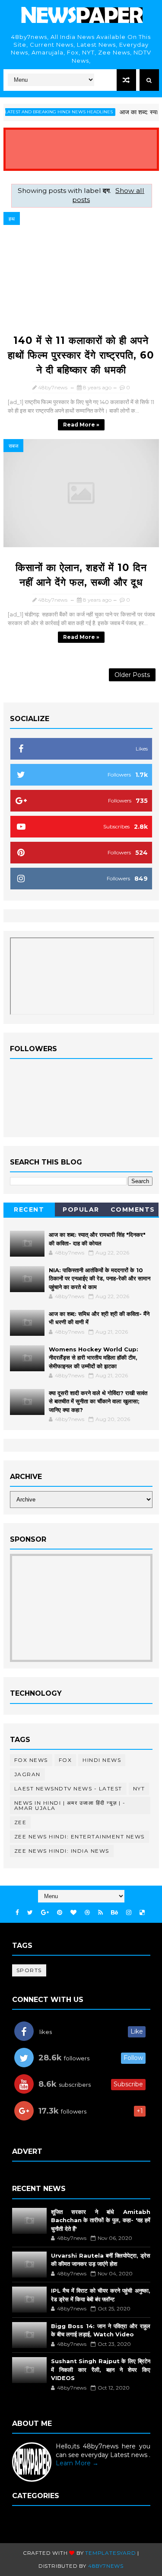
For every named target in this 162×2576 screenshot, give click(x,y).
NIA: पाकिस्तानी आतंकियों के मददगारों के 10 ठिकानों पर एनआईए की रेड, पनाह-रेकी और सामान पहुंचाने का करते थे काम (100, 1278)
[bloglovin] (73, 1913)
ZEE (21, 1822)
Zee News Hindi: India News (62, 1851)
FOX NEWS (31, 1760)
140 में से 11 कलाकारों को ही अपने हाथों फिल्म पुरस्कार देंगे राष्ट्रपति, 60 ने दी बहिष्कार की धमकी (81, 355)
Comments (133, 1209)
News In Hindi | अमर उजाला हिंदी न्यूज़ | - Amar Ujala (70, 1805)
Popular (81, 1209)
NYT (139, 1788)
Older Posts (132, 675)
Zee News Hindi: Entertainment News (79, 1837)
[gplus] (45, 1913)
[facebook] (17, 1913)
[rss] (100, 1913)
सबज (13, 446)
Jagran (27, 1774)
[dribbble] (87, 1913)
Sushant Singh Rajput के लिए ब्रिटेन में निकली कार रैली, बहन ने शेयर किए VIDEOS (101, 2369)
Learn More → (77, 2463)
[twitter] (30, 1913)
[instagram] (129, 1913)
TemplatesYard (110, 2553)
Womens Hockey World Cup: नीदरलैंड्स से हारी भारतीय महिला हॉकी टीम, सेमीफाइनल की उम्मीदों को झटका (94, 1358)
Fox (65, 1760)
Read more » (81, 425)
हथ (12, 219)
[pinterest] (60, 1913)
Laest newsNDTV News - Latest (68, 1788)
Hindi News (102, 1760)
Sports (29, 1970)
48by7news (106, 2566)
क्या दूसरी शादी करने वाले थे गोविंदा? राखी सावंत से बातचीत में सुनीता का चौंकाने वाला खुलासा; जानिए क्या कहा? (98, 1401)
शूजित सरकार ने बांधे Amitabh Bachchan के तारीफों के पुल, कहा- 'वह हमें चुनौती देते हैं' (101, 2220)
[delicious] (142, 1913)
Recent (29, 1209)
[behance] (114, 1913)
